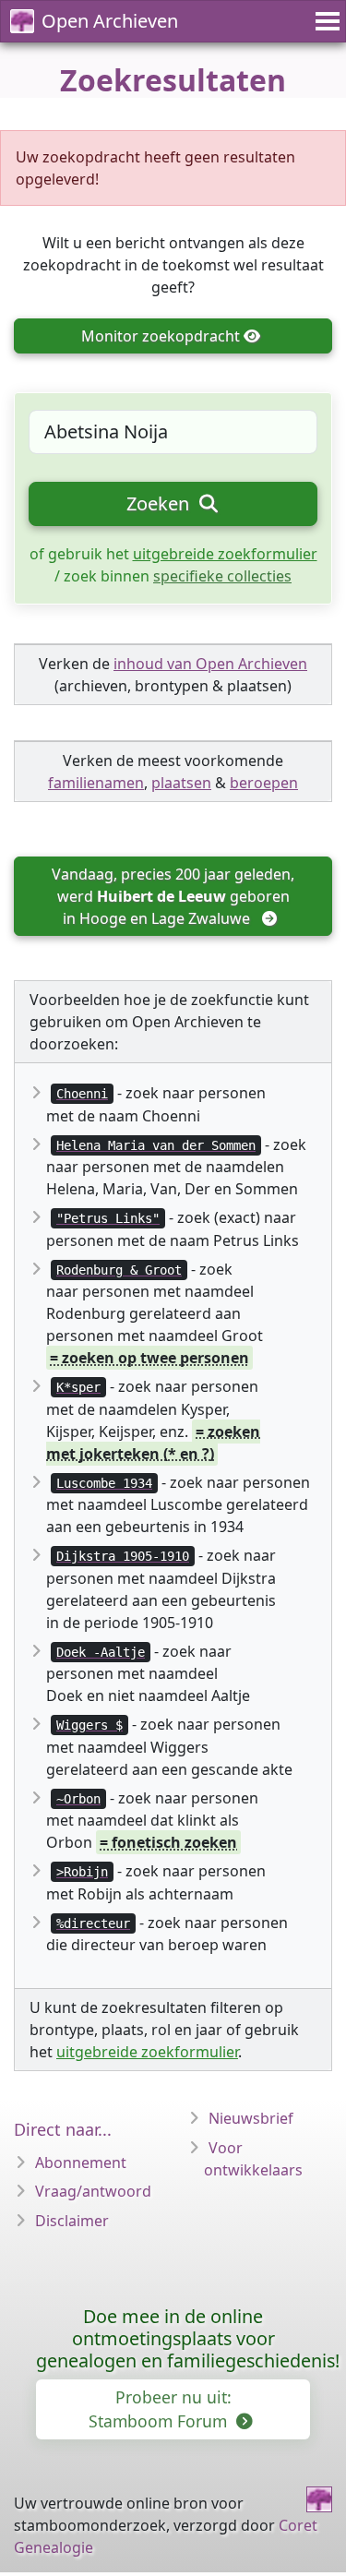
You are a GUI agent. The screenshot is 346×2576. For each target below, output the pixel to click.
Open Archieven (110, 21)
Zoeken (160, 503)
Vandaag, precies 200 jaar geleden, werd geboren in (175, 896)
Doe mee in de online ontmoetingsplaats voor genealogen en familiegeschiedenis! (188, 2338)
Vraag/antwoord (93, 2191)
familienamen (96, 783)
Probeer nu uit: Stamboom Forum (160, 2409)
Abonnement (81, 2163)
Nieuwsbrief (251, 2118)
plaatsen (181, 783)
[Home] (319, 2499)
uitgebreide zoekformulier (225, 554)
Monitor (161, 336)
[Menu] (325, 21)
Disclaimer (72, 2221)
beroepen (264, 783)
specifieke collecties (222, 576)
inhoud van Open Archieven (210, 664)
